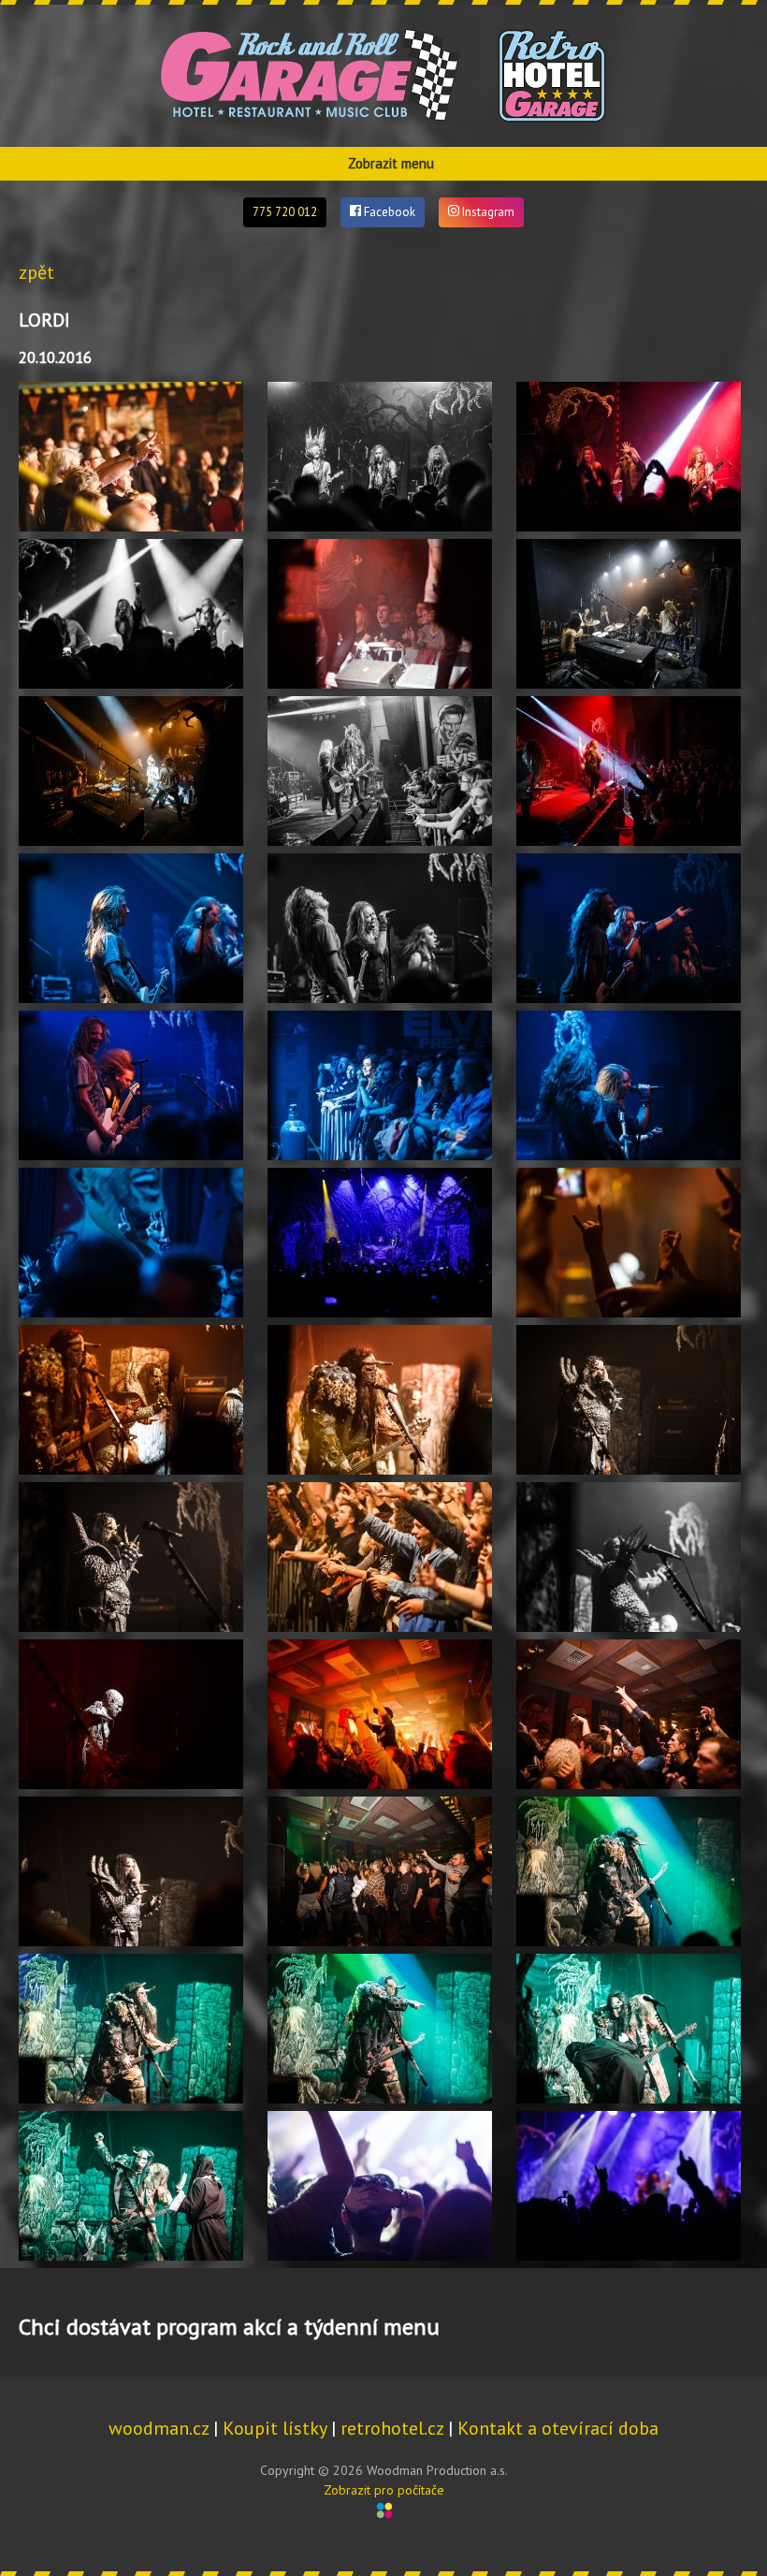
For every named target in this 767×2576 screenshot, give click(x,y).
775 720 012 (285, 212)
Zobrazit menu (391, 163)
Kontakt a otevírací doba (558, 2428)
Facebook (388, 212)
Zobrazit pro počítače (384, 2490)
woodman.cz (159, 2428)
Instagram (487, 212)
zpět (36, 272)
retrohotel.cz (392, 2428)
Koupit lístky (275, 2428)
